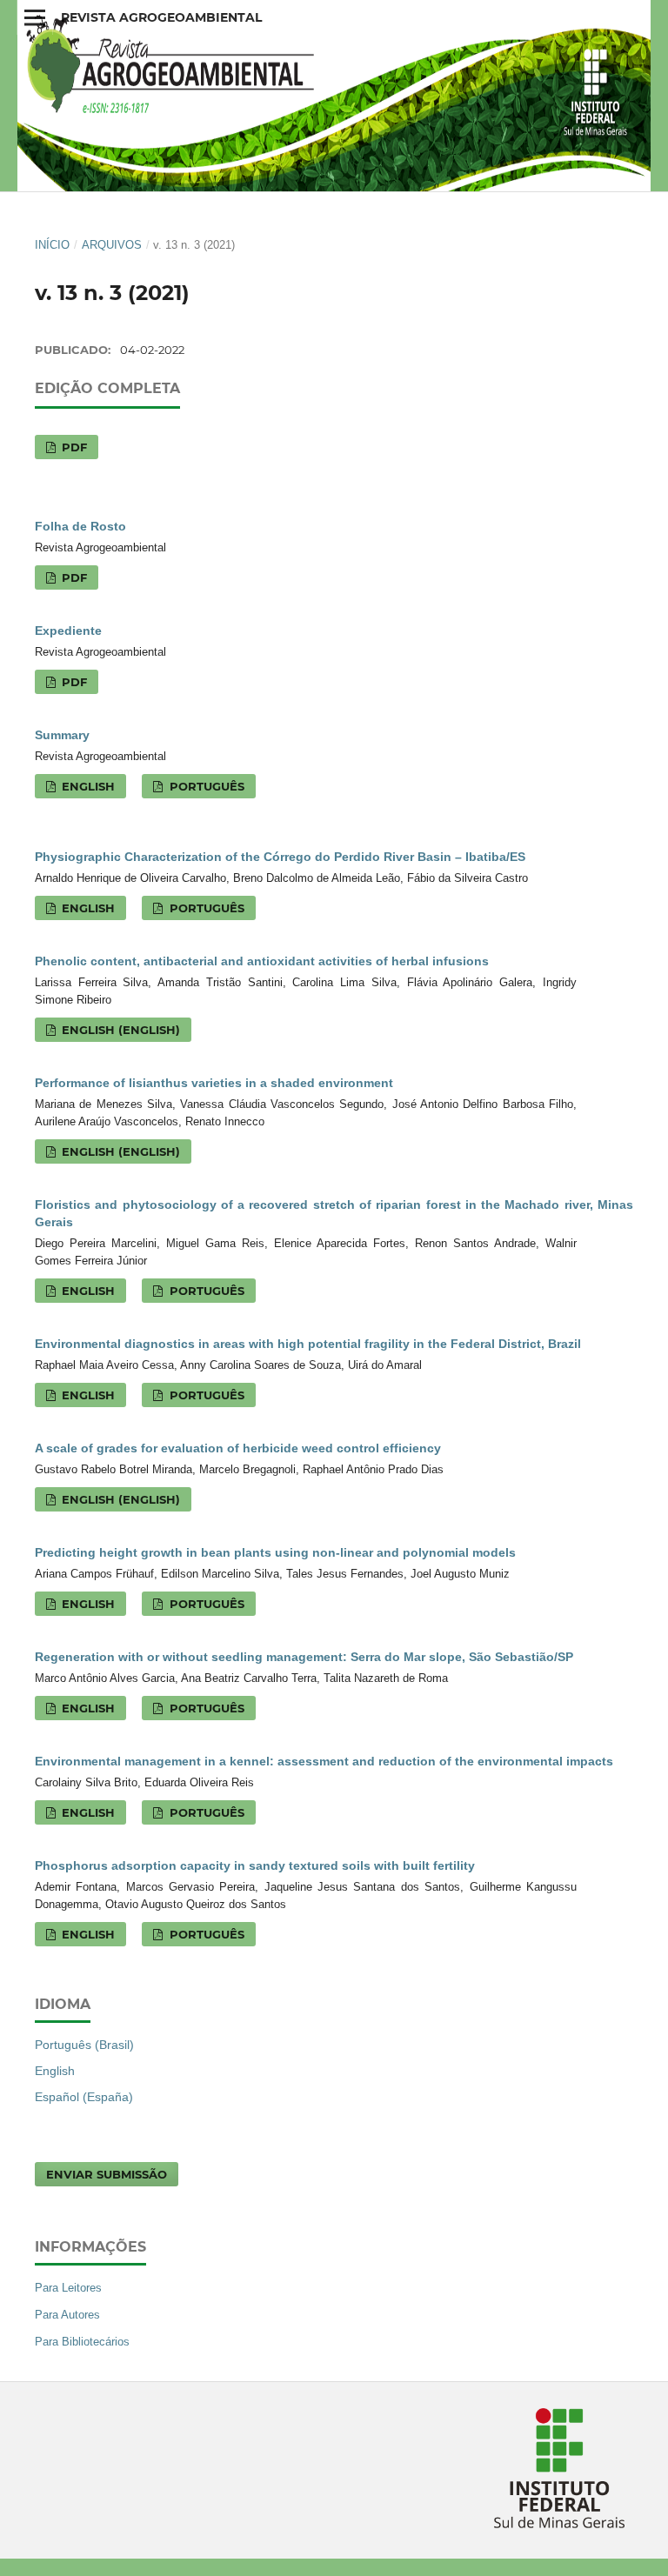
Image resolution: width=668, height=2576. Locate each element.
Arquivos (112, 245)
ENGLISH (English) (119, 1030)
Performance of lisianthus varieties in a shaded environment (214, 1083)
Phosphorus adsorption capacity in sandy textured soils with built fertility (255, 1865)
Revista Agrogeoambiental (161, 17)
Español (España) (84, 2097)
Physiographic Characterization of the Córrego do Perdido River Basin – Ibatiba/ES (280, 857)
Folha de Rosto (80, 526)
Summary (62, 735)
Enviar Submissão (107, 2174)
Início (52, 245)
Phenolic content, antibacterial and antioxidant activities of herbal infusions (262, 961)
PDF (73, 447)
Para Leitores (68, 2288)
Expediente (68, 631)
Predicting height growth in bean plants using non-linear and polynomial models (275, 1552)
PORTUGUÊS (205, 786)
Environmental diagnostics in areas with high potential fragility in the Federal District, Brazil (308, 1344)
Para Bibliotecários (82, 2342)
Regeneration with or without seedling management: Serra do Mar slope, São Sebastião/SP (304, 1657)
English (55, 2071)
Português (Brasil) (84, 2045)
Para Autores (67, 2315)
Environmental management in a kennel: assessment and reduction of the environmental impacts (324, 1761)
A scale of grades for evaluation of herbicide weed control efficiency (238, 1448)
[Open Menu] (35, 17)
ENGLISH (87, 786)
